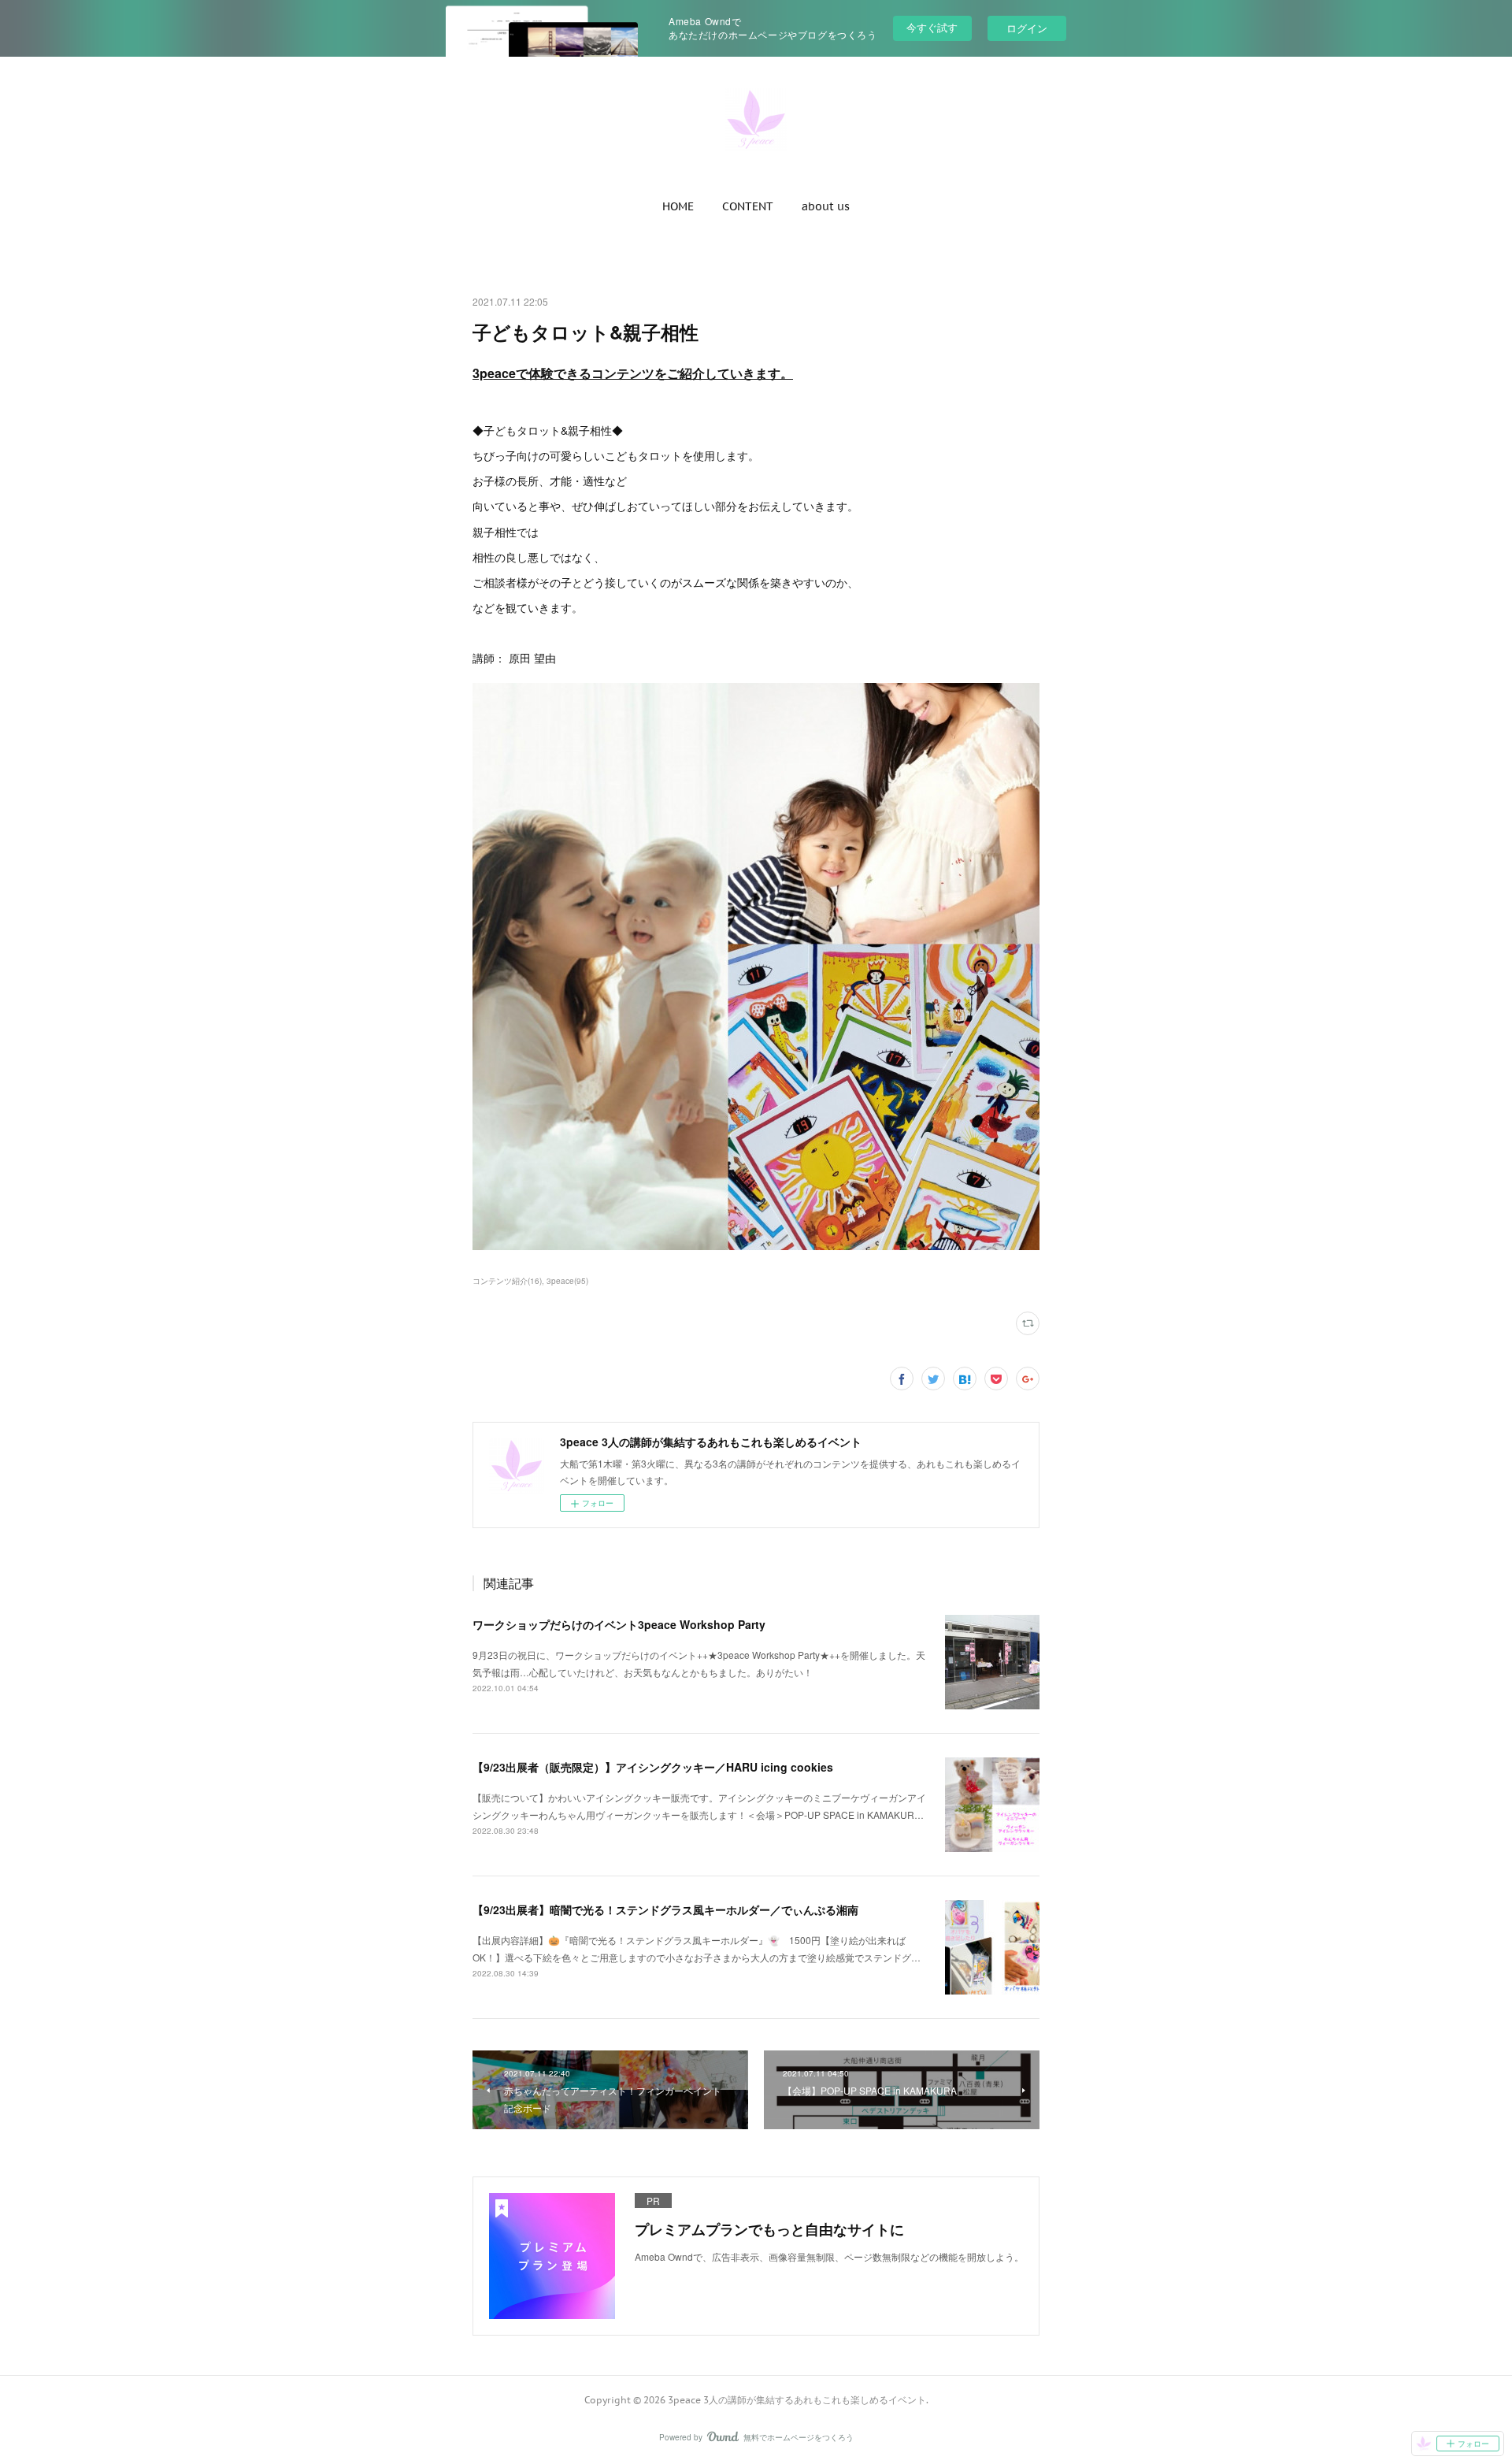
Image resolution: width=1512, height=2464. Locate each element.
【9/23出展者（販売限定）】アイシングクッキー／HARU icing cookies (653, 1767)
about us (826, 206)
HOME (678, 206)
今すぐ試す (932, 27)
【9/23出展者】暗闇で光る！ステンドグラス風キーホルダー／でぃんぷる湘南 (665, 1909)
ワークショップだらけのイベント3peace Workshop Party (619, 1624)
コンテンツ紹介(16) (507, 1281)
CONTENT (748, 206)
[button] (678, 206)
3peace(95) (567, 1281)
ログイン (1027, 28)
